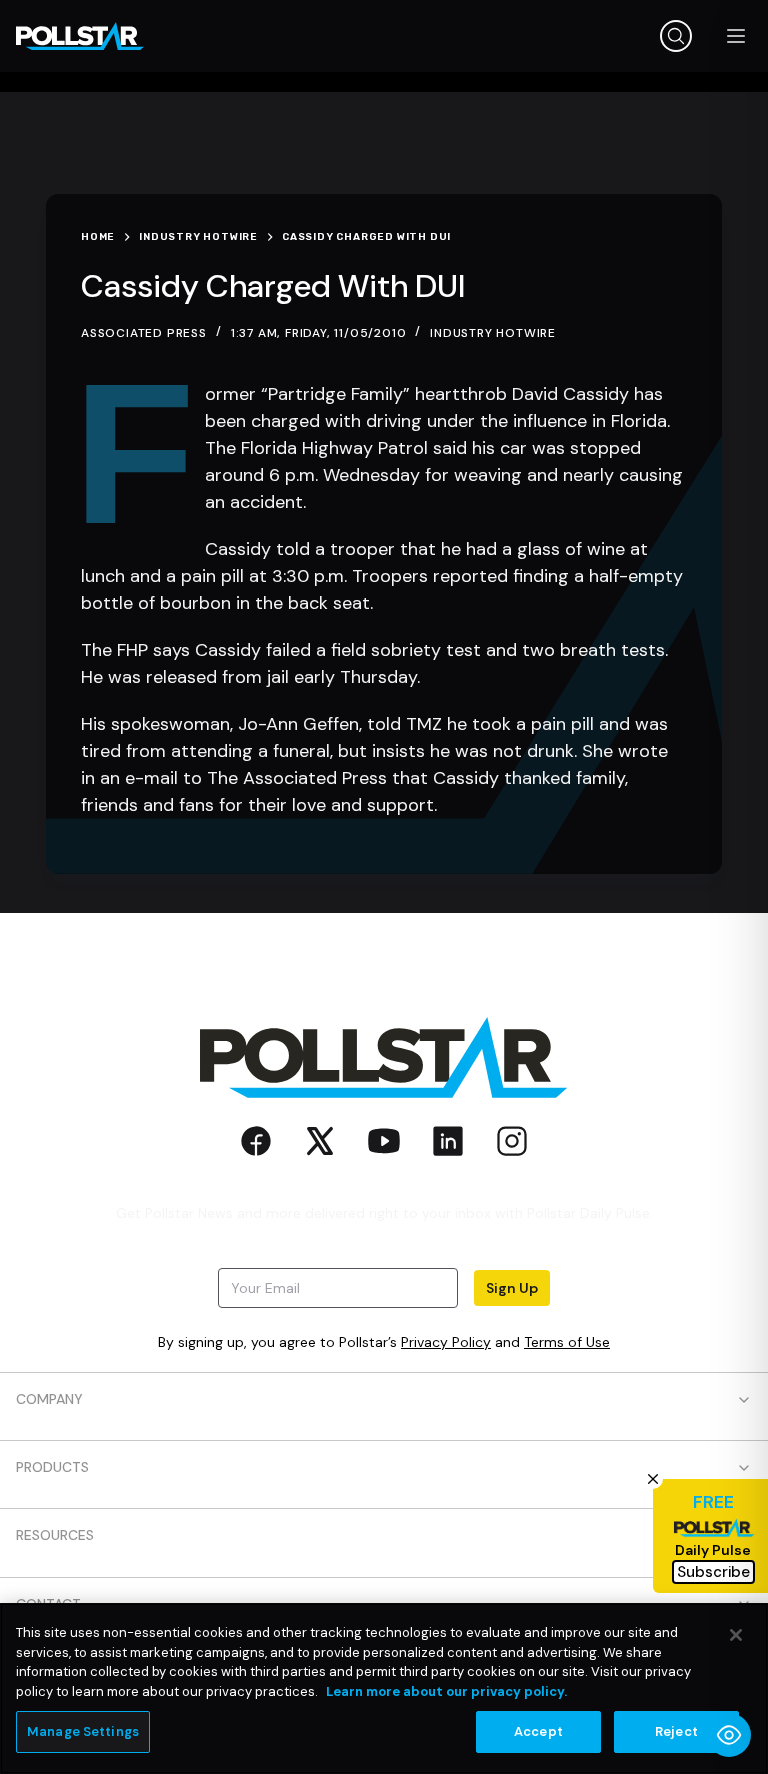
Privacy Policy (446, 1342)
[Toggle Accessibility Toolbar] (729, 1735)
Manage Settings (83, 1731)
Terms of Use (567, 1342)
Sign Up (512, 1288)
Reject (676, 1731)
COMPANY (49, 1399)
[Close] (736, 1635)
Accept (538, 1731)
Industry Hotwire (493, 333)
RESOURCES (55, 1535)
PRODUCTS (52, 1467)
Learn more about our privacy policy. (446, 1691)
